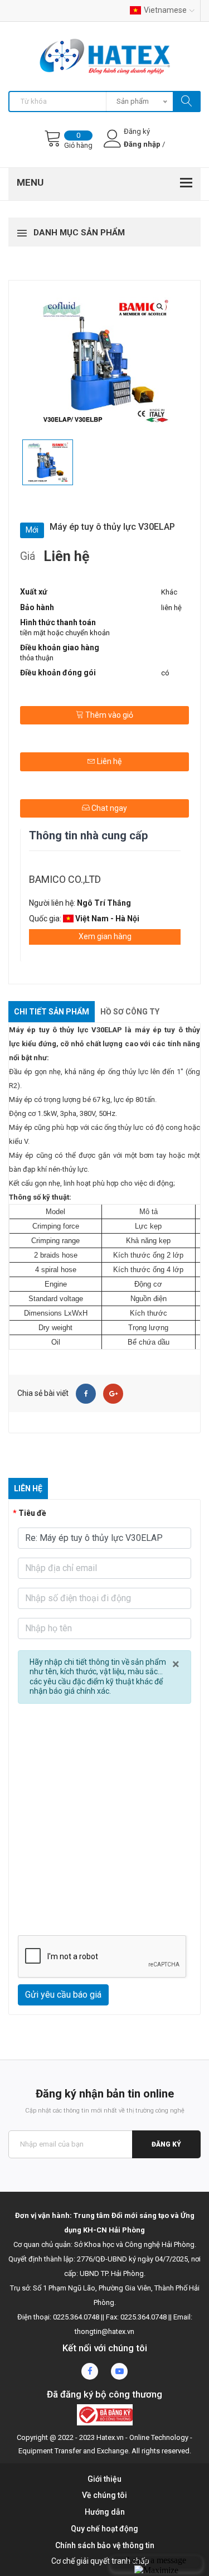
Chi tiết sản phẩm (52, 1012)
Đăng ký (166, 2144)
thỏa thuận (37, 658)
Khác (169, 592)
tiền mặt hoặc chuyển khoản (65, 633)
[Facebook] (86, 1394)
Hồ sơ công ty (130, 1012)
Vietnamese (165, 10)
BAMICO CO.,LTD (65, 879)
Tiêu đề (32, 1513)
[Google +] (113, 1394)
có (165, 673)
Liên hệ (108, 761)
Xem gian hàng (105, 936)
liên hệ (171, 608)
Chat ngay (108, 808)
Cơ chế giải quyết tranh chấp (100, 2561)
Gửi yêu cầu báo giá (63, 1995)
